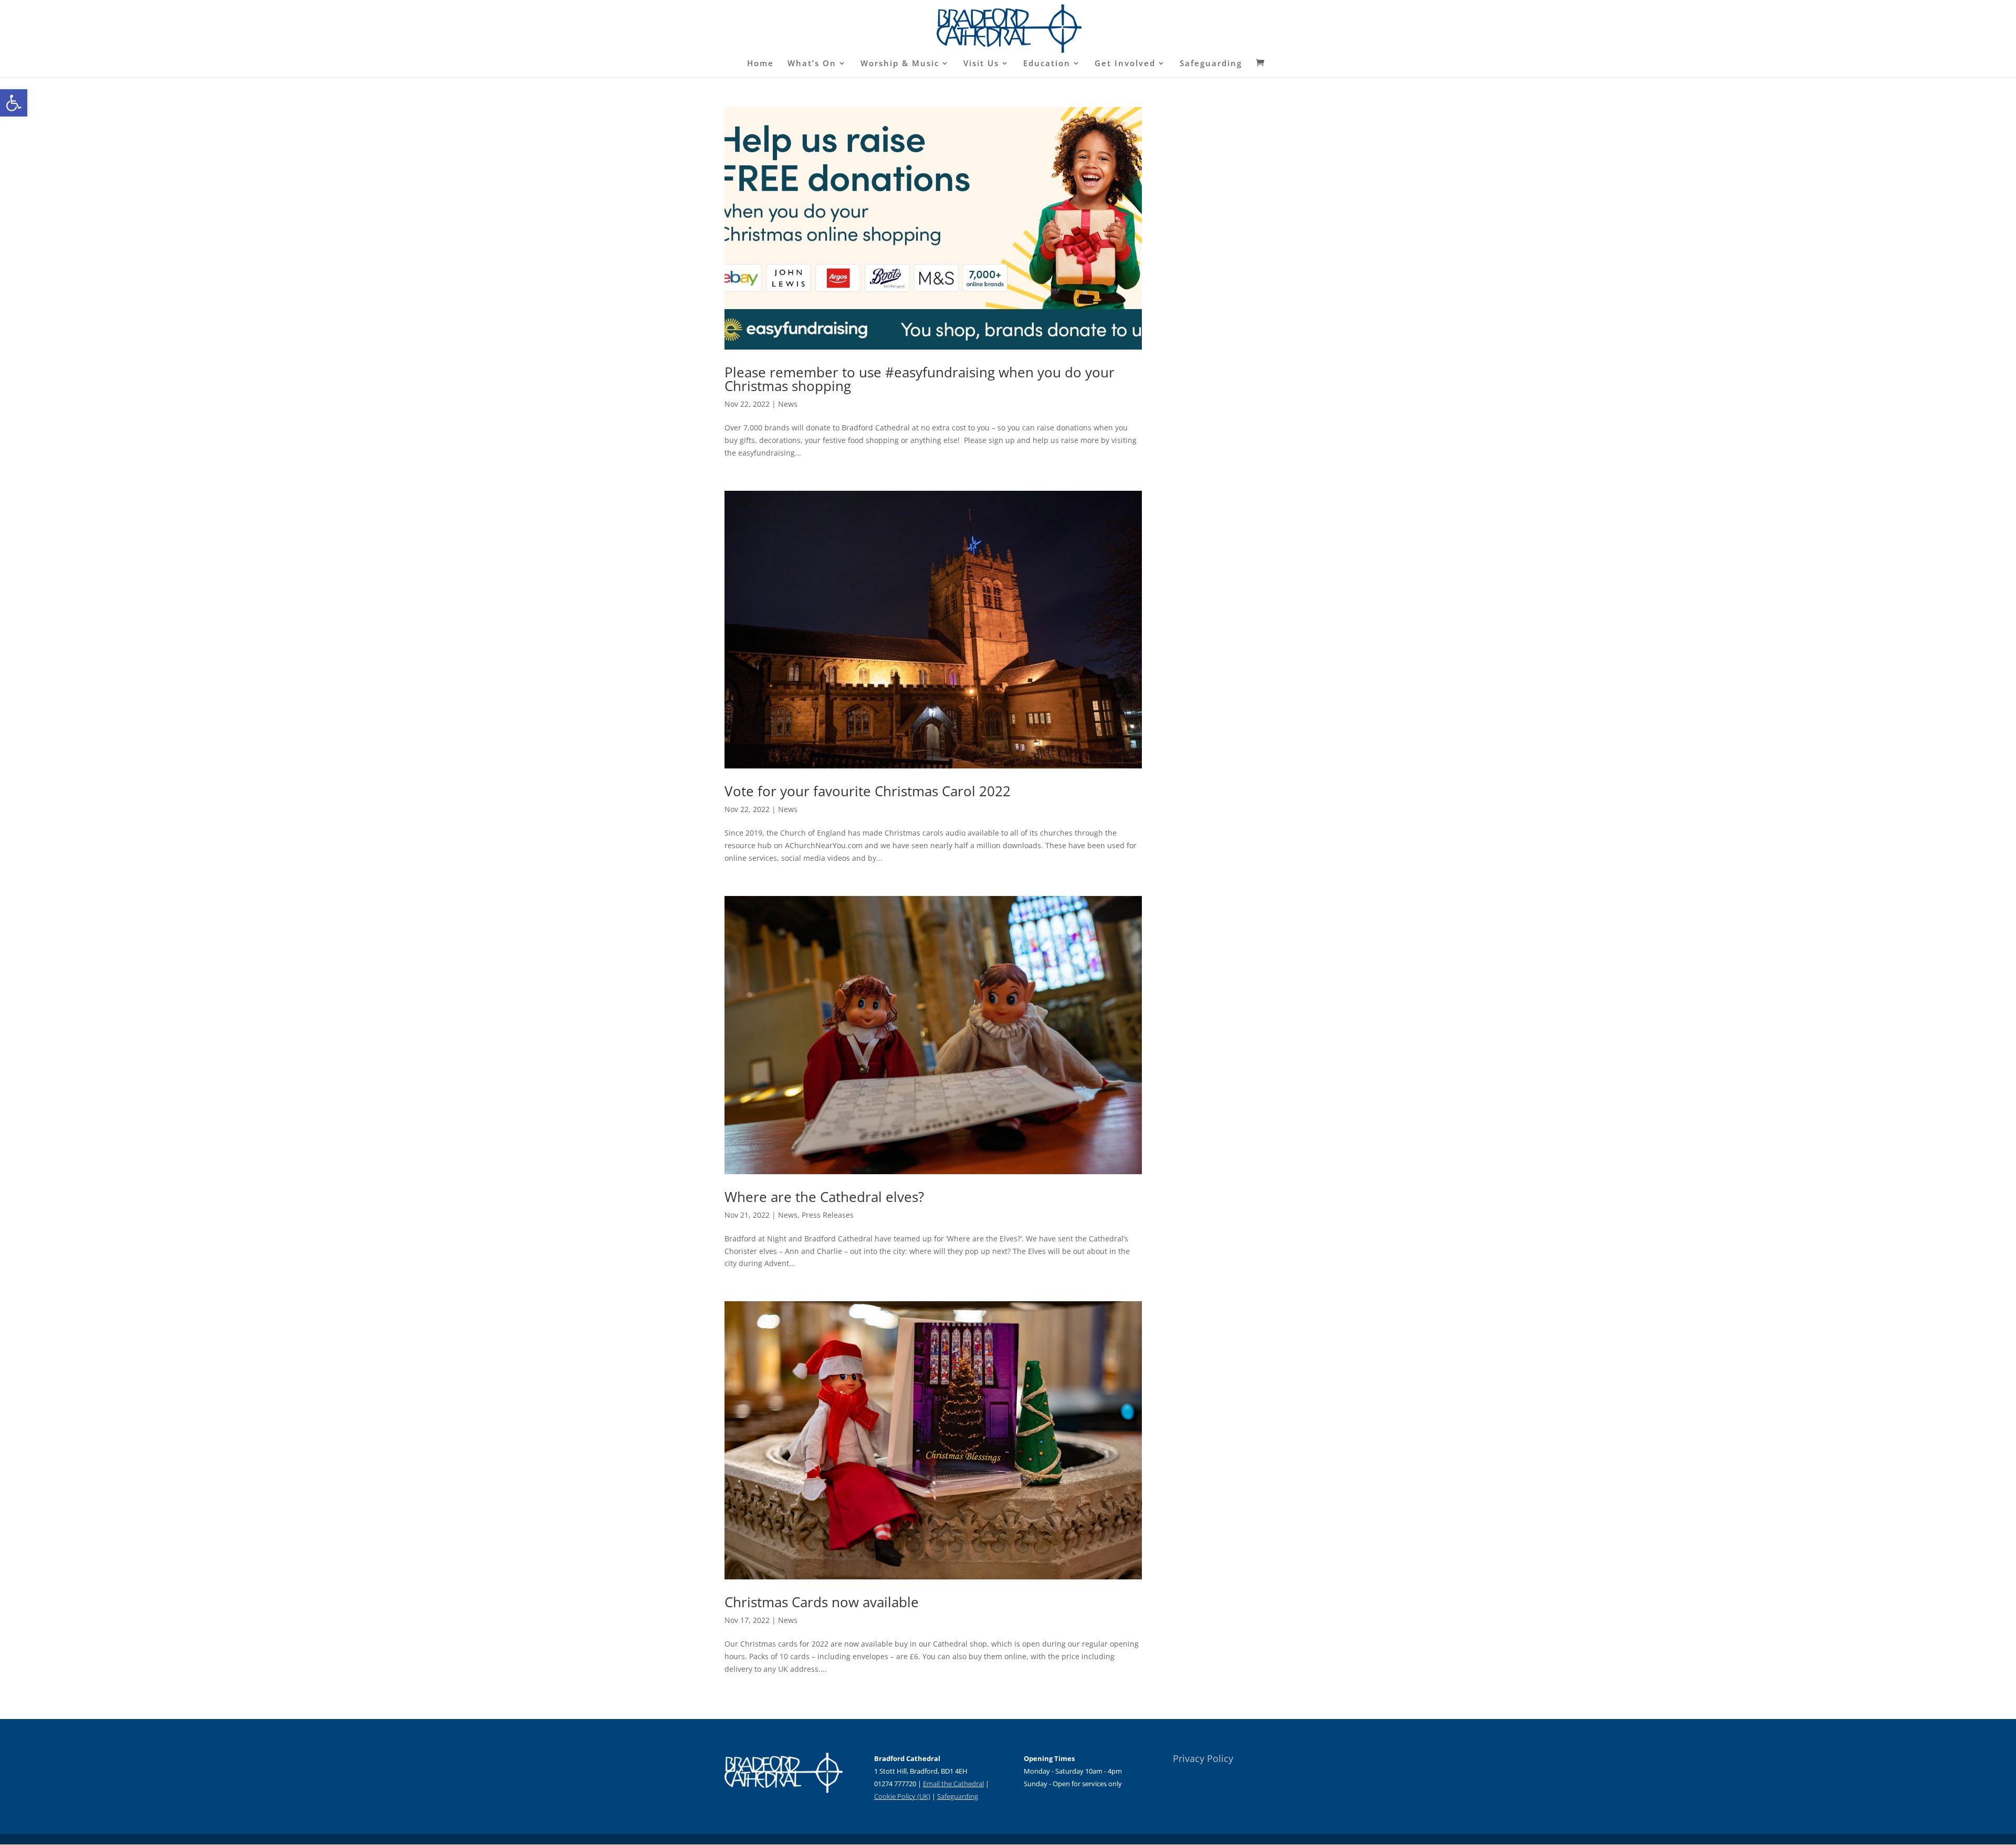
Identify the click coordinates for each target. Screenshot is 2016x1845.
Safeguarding (1211, 64)
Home (760, 64)
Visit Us (981, 64)
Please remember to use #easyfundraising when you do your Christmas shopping (920, 379)
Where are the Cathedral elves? (824, 1197)
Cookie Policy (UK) (902, 1796)
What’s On (812, 64)
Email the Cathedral (953, 1784)
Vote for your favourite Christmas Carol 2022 (868, 791)
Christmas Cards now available (822, 1602)
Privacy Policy (1203, 1758)
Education (1047, 64)
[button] (14, 103)
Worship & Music (900, 64)
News (788, 404)
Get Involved (1125, 64)
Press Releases (828, 1215)
